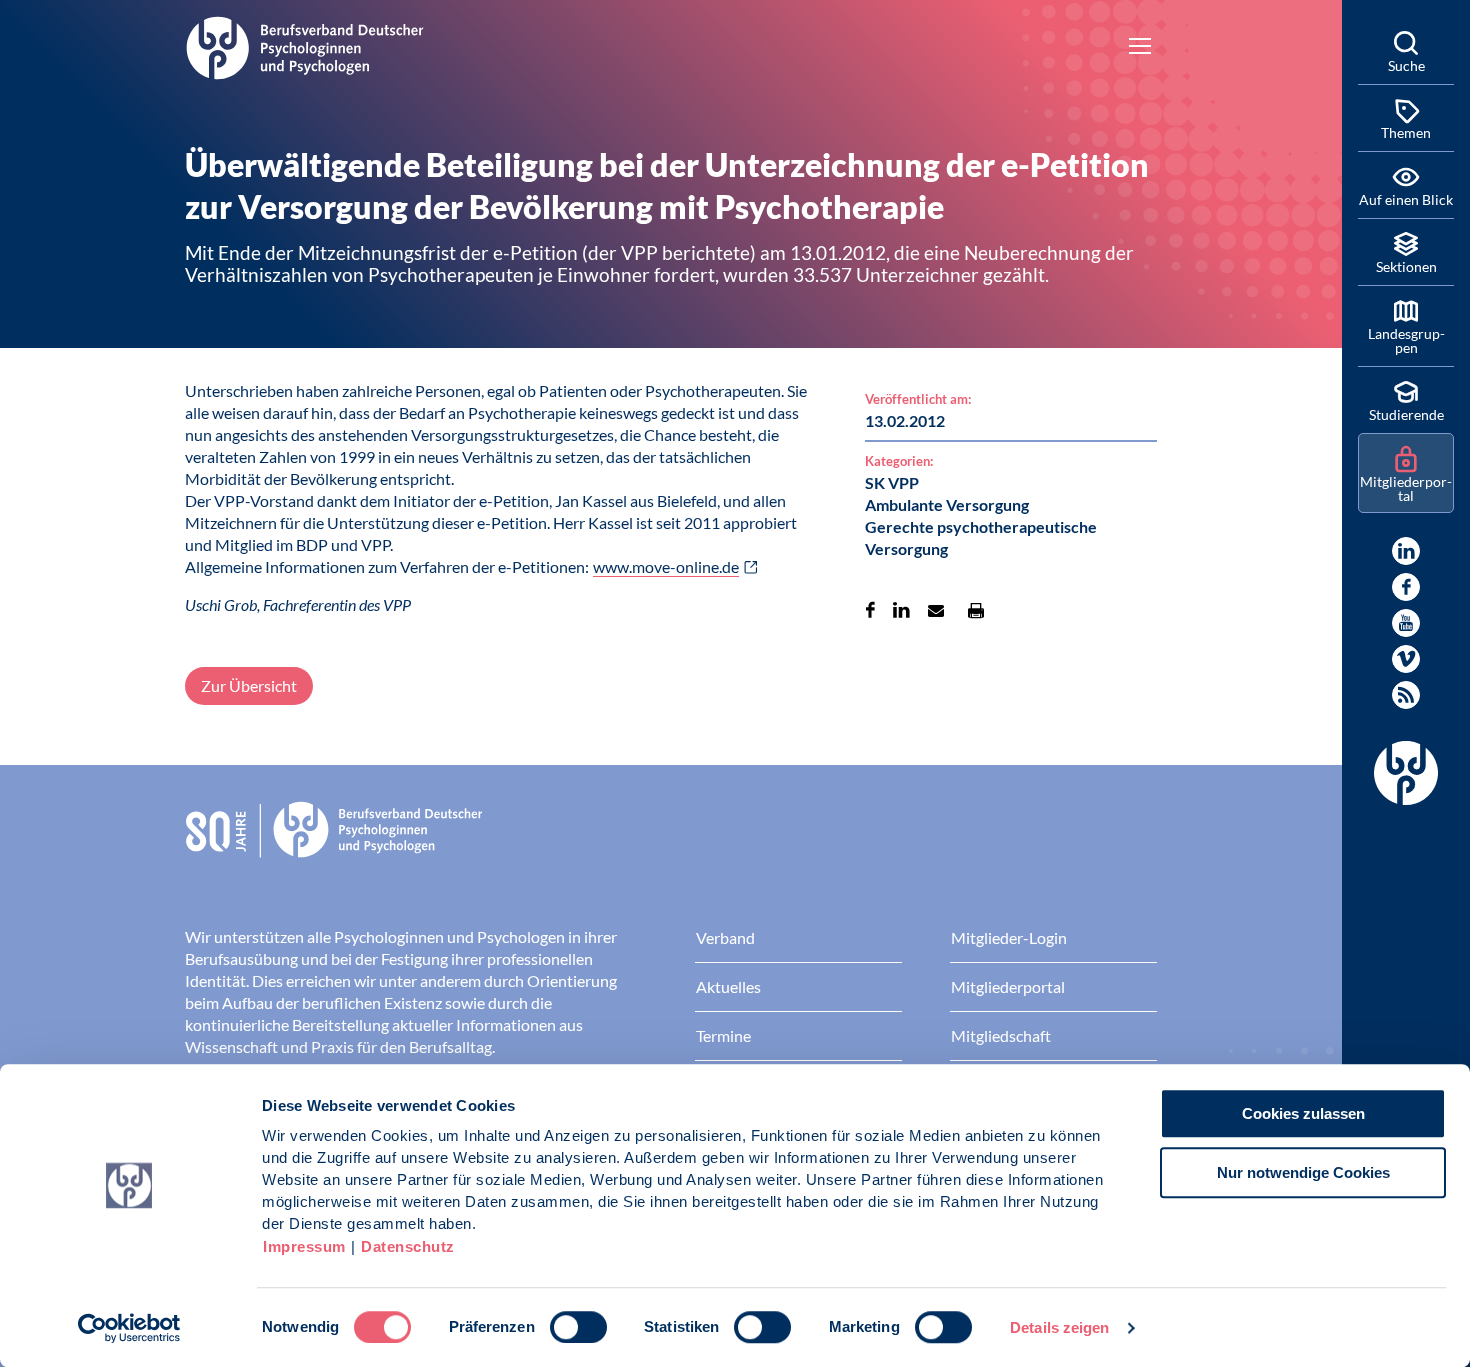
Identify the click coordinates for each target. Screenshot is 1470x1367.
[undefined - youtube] (1406, 623)
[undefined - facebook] (1406, 587)
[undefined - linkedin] (1406, 551)
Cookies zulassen (1303, 1113)
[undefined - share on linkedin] (901, 610)
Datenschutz (408, 1246)
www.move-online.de (666, 566)
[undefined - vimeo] (1406, 659)
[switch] (578, 1327)
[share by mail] (936, 610)
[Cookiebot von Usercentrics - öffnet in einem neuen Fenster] (129, 1328)
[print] (976, 610)
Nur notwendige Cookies (1303, 1172)
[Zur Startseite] (305, 45)
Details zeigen (1059, 1327)
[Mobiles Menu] (1140, 48)
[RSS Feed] (1406, 695)
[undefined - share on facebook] (870, 610)
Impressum (304, 1246)
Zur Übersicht (249, 685)
